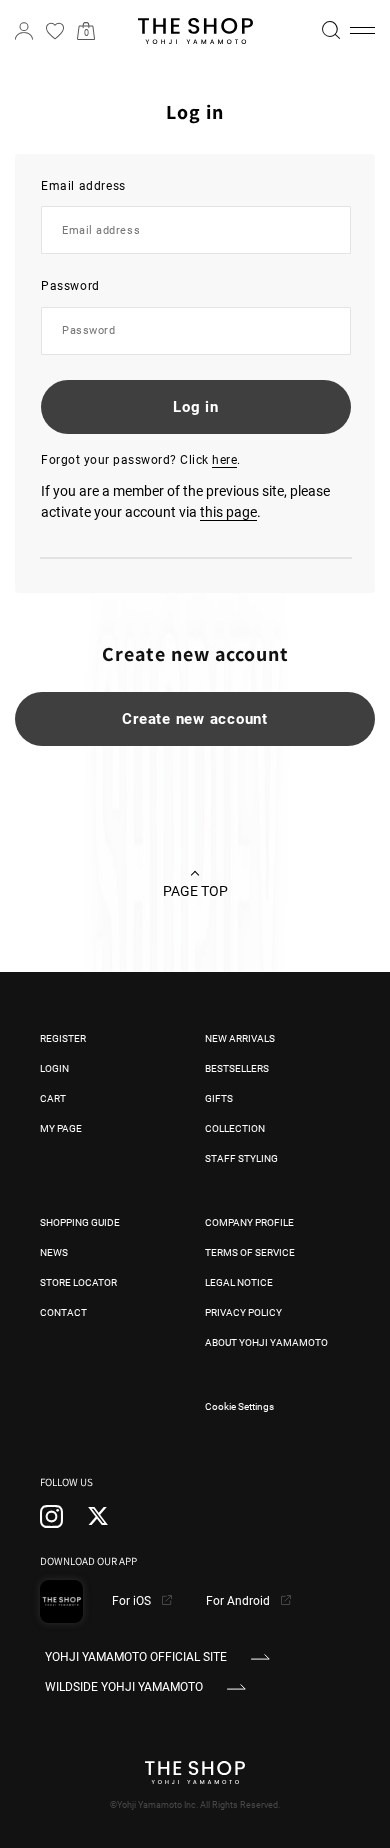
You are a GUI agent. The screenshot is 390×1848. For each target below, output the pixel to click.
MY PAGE (61, 1128)
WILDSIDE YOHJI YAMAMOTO (124, 1687)
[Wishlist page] (55, 31)
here (224, 460)
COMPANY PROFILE (249, 1222)
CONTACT (63, 1312)
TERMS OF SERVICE (250, 1252)
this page (228, 512)
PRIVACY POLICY (243, 1312)
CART (53, 1098)
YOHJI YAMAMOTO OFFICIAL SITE (136, 1657)
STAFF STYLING (241, 1158)
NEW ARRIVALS (240, 1038)
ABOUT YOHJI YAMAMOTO (266, 1342)
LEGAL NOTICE (239, 1282)
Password (70, 286)
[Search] (331, 30)
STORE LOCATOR (78, 1282)
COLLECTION (235, 1128)
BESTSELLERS (237, 1068)
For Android (239, 1601)
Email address (83, 186)
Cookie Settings (239, 1406)
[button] (362, 31)
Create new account (195, 719)
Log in (196, 407)
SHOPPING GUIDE (80, 1222)
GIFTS (219, 1098)
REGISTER (63, 1038)
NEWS (54, 1252)
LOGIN (54, 1068)
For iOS (133, 1601)
